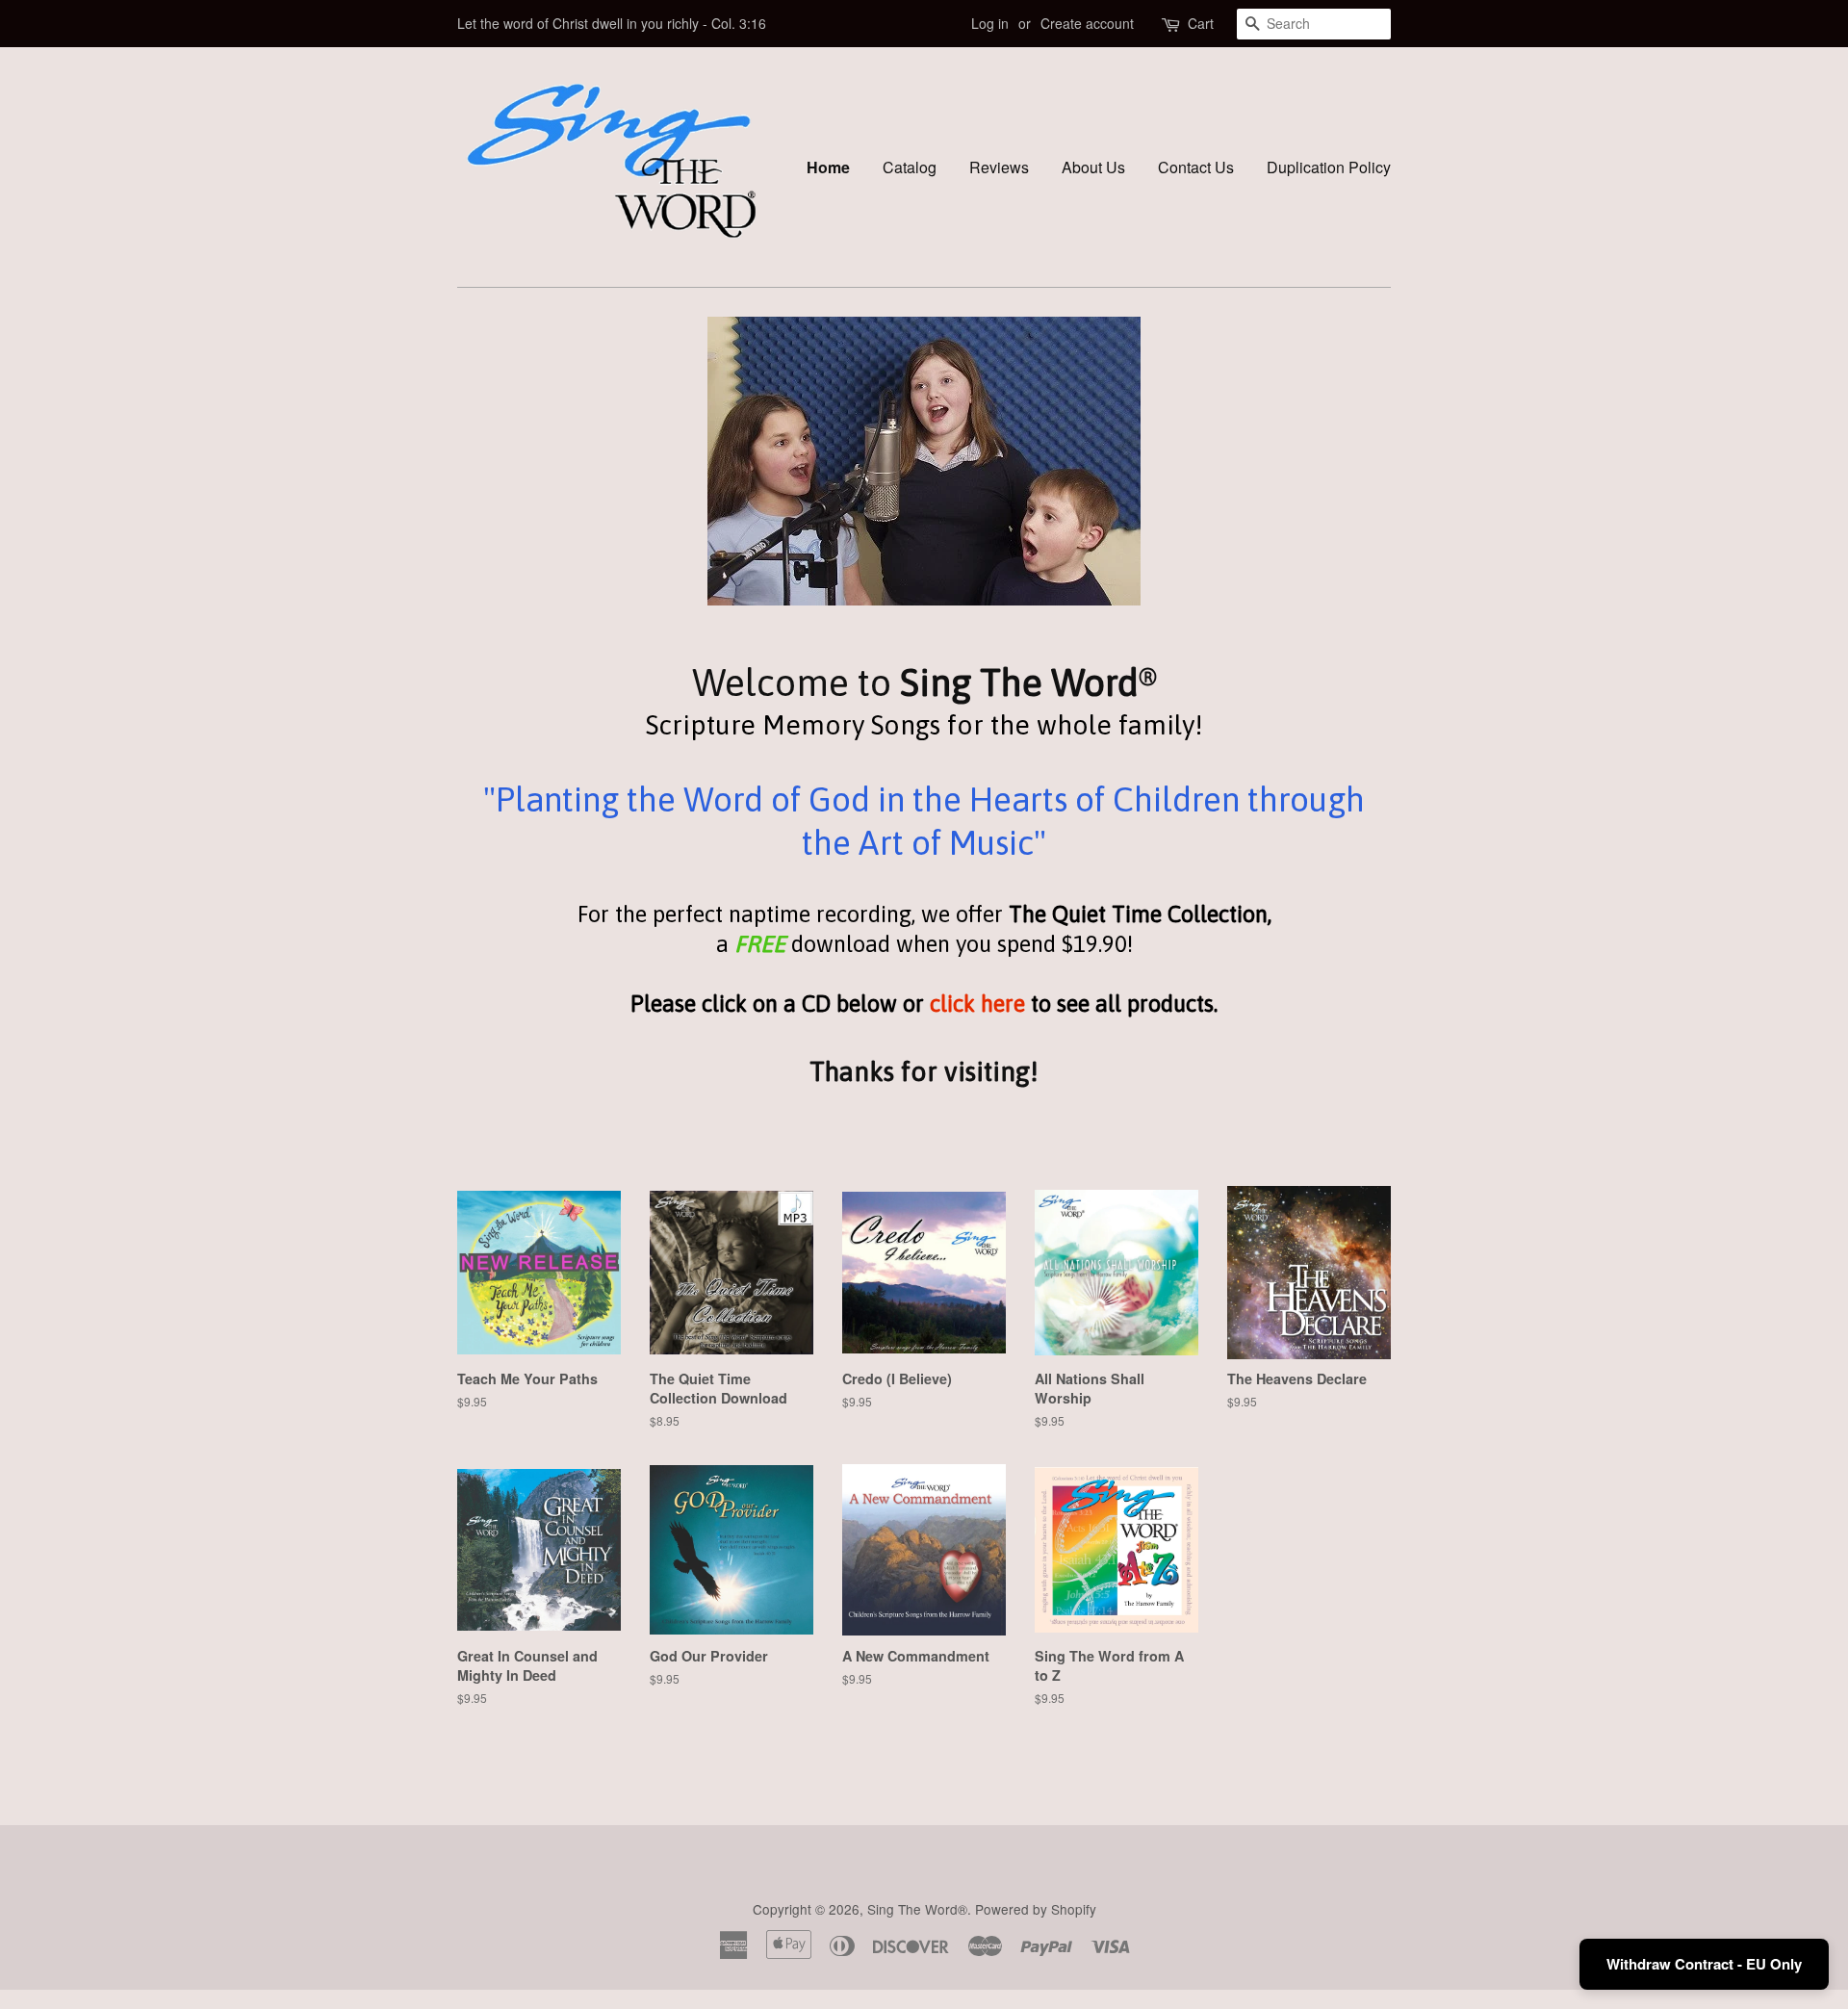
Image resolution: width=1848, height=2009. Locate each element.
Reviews (999, 167)
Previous (498, 461)
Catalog (910, 167)
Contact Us (1196, 167)
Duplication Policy (1329, 167)
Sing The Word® (917, 1909)
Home (828, 167)
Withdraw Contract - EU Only (1704, 1964)
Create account (1087, 23)
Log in (990, 23)
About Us (1093, 167)
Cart (1201, 23)
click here (977, 1004)
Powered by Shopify (1036, 1909)
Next (1350, 461)
